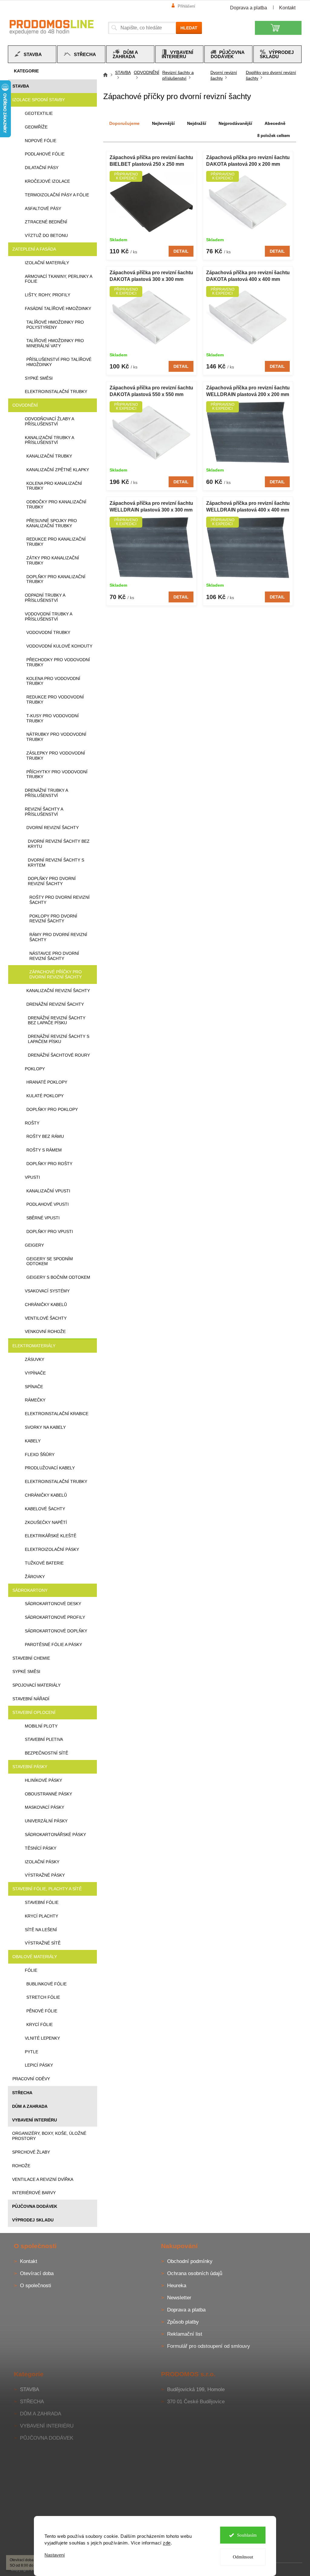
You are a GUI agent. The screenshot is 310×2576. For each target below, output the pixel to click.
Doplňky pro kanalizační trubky (56, 579)
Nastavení (53, 2555)
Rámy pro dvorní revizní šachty (58, 937)
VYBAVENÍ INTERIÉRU (35, 2120)
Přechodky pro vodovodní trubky (58, 662)
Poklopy (35, 1069)
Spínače (34, 1387)
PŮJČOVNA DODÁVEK (35, 2206)
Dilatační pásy (42, 168)
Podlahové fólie (45, 154)
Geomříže (36, 127)
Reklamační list (185, 2334)
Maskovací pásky (45, 1807)
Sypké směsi (39, 378)
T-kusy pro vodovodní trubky (53, 718)
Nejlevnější (163, 123)
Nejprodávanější (235, 123)
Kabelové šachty (45, 1509)
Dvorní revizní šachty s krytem (56, 863)
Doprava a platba (249, 8)
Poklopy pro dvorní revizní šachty (53, 919)
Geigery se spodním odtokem (50, 1261)
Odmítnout (241, 2557)
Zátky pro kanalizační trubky (53, 560)
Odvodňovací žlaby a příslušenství (49, 421)
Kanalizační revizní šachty (58, 991)
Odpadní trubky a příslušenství (45, 598)
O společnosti (36, 2286)
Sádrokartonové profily (55, 1617)
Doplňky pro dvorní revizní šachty (52, 881)
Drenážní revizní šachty (55, 1004)
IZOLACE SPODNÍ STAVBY (39, 100)
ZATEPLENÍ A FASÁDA (34, 249)
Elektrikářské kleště (51, 1536)
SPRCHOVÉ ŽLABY (31, 2152)
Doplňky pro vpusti (50, 1231)
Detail (181, 251)
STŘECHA (22, 2093)
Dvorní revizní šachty (53, 828)
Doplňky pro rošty (49, 1164)
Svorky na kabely (45, 1427)
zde (165, 2543)
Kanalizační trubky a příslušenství (49, 440)
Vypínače (35, 1373)
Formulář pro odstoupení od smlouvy (209, 2346)
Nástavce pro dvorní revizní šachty (54, 956)
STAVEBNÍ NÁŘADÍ (31, 1699)
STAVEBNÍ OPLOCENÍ (34, 1712)
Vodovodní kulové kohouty (59, 646)
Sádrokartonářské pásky (55, 1835)
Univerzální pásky (46, 1821)
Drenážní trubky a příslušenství (46, 793)
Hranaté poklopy (47, 1082)
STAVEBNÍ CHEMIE (31, 1658)
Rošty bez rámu (45, 1136)
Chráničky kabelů (46, 1305)
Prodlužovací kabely (50, 1468)
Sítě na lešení (41, 1930)
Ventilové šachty (46, 1318)
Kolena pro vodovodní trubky (53, 681)
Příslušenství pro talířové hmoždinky (59, 362)
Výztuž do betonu (46, 235)
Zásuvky (35, 1359)
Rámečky (35, 1400)
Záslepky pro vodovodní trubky (56, 756)
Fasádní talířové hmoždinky (58, 308)
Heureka (177, 2286)
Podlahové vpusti (48, 1204)
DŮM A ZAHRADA (30, 2106)
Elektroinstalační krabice (57, 1414)
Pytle (31, 2052)
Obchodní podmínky (190, 2261)
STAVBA (21, 86)
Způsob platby (183, 2322)
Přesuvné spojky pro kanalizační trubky (52, 523)
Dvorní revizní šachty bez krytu (59, 844)
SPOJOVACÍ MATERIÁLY (36, 1685)
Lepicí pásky (39, 2065)
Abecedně (275, 123)
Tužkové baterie (44, 1563)
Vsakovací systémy (47, 1291)
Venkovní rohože (45, 1331)
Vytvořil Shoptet (284, 2569)
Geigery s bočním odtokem (58, 1277)
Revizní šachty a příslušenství (44, 812)
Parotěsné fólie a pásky (53, 1645)
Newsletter (179, 2298)
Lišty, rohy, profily (48, 295)
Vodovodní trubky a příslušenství (48, 617)
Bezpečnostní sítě (46, 1753)
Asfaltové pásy (43, 208)
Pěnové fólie (42, 2011)
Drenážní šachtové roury (59, 1055)
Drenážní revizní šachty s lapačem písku (59, 1039)
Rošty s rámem (44, 1150)
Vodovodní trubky (48, 632)
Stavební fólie (42, 1902)
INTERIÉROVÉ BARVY (34, 2193)
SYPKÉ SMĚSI (26, 1671)
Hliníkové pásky (43, 1780)
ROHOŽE (21, 2166)
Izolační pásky (42, 1862)
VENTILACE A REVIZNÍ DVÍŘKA (43, 2179)
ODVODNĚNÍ (25, 405)
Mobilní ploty (41, 1726)
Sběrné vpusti (43, 1218)
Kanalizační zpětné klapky (58, 470)
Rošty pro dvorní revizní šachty (59, 900)
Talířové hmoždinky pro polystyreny (55, 325)
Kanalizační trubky (49, 456)
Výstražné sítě (43, 1943)
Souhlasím (244, 2535)
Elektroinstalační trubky (56, 392)
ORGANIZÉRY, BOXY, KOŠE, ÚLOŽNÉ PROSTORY (49, 2136)
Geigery (34, 1245)
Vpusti (32, 1177)
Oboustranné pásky (48, 1794)
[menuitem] (32, 54)
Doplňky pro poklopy (52, 1109)
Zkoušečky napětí (46, 1522)
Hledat (189, 28)
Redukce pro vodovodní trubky (55, 700)
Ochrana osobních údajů (195, 2273)
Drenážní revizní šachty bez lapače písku (57, 1020)
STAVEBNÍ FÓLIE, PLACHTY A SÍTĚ (47, 1889)
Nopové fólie (41, 141)
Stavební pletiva (44, 1739)
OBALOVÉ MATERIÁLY (35, 1957)
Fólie (31, 1970)
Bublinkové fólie (46, 1984)
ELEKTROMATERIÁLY (34, 1346)
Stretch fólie (43, 1997)
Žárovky (35, 1577)
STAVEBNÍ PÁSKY (30, 1767)
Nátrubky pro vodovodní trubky (56, 737)
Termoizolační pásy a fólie (57, 195)
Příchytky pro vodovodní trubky (57, 774)
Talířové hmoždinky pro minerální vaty (55, 343)
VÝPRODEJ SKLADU (33, 2220)
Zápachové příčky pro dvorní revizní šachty (56, 974)
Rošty (32, 1123)
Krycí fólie (40, 2024)
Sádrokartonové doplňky (56, 1631)
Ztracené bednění (46, 222)
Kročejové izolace (47, 181)
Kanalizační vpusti (48, 1191)
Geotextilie (39, 113)
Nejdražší (197, 123)
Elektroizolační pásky (52, 1549)
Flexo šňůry (40, 1455)
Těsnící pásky (41, 1848)
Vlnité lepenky (42, 2038)
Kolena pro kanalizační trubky (54, 486)
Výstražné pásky (45, 1875)
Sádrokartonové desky (53, 1604)
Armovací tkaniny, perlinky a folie (58, 279)
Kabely (33, 1441)
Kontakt (287, 8)
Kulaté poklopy (45, 1096)
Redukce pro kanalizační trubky (56, 542)
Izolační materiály (47, 263)
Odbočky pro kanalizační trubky (56, 504)
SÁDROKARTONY (30, 1590)
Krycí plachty (41, 1916)
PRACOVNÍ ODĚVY (31, 2079)
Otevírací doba (37, 2273)
